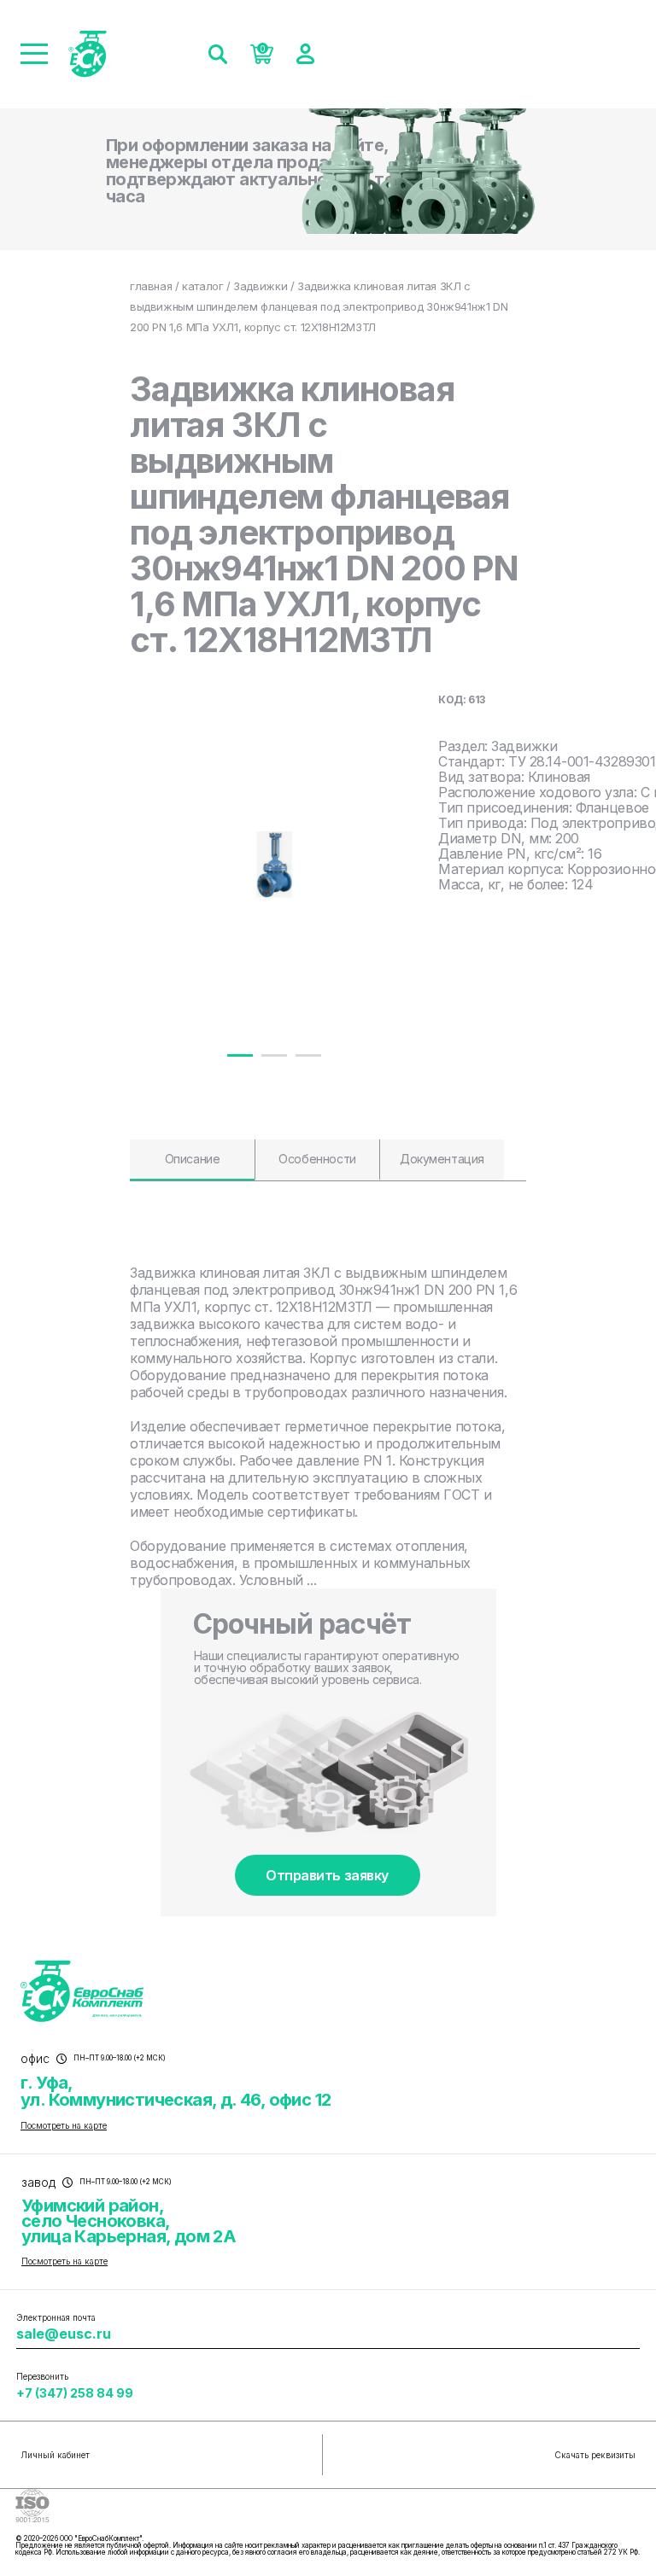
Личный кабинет (55, 2455)
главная (151, 286)
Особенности (317, 1159)
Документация (442, 1159)
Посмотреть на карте (64, 2125)
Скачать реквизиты (595, 2455)
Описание (193, 1159)
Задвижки (260, 286)
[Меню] (34, 54)
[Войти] (305, 54)
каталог (202, 286)
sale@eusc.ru (64, 2334)
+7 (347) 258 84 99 (75, 2393)
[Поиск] (218, 54)
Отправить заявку (327, 1875)
